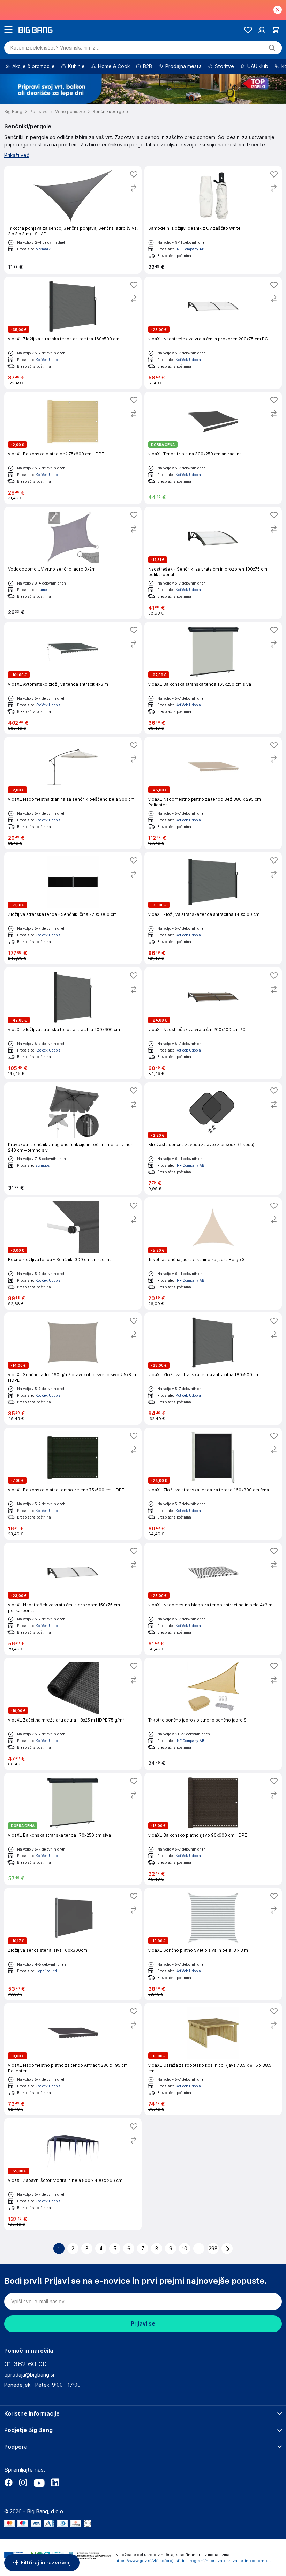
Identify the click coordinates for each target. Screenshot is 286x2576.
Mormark (43, 249)
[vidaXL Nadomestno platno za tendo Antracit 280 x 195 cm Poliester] (73, 2059)
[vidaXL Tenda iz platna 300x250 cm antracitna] (213, 448)
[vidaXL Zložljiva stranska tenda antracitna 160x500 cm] (73, 333)
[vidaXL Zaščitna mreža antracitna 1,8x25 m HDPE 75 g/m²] (73, 1714)
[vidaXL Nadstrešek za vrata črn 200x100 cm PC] (213, 1023)
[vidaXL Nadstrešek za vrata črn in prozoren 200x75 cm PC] (213, 333)
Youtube (39, 2483)
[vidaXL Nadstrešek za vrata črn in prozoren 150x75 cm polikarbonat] (73, 1599)
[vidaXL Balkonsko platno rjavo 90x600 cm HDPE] (213, 1829)
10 (185, 2249)
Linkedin (55, 2483)
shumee (42, 590)
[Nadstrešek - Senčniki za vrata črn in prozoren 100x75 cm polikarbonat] (213, 563)
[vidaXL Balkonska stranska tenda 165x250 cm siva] (213, 678)
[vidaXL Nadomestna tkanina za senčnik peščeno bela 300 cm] (73, 793)
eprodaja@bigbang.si (29, 2375)
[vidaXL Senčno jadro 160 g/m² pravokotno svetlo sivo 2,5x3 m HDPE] (73, 1369)
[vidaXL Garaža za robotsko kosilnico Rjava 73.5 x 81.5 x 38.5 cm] (213, 2059)
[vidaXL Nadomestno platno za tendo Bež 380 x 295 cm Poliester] (213, 793)
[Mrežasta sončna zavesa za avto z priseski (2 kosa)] (213, 1138)
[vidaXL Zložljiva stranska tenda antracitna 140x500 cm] (213, 908)
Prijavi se (143, 2324)
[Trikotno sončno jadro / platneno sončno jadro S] (213, 1714)
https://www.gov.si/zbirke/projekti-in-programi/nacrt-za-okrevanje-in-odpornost (193, 2561)
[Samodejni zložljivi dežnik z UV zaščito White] (213, 220)
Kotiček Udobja (48, 360)
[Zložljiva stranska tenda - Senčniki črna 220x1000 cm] (73, 908)
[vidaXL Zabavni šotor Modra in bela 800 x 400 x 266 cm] (73, 2174)
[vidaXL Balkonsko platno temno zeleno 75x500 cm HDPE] (73, 1484)
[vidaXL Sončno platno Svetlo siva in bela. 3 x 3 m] (213, 1944)
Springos (43, 1165)
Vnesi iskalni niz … (56, 48)
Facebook (8, 2483)
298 (213, 2249)
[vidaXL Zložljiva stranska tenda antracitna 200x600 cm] (73, 1023)
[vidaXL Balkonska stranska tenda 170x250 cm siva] (73, 1829)
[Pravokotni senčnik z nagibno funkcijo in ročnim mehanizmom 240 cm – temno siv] (73, 1138)
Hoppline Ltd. (47, 1971)
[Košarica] (276, 30)
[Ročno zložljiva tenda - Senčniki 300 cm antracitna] (73, 1253)
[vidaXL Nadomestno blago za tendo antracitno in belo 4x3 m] (213, 1599)
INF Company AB (190, 249)
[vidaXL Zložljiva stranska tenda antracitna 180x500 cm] (213, 1369)
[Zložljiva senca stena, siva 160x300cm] (73, 1944)
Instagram (23, 2483)
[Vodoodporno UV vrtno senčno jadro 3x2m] (73, 563)
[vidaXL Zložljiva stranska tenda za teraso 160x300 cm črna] (213, 1484)
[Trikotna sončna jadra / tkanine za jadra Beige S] (213, 1253)
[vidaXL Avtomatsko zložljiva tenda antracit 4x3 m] (73, 678)
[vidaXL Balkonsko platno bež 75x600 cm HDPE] (73, 448)
